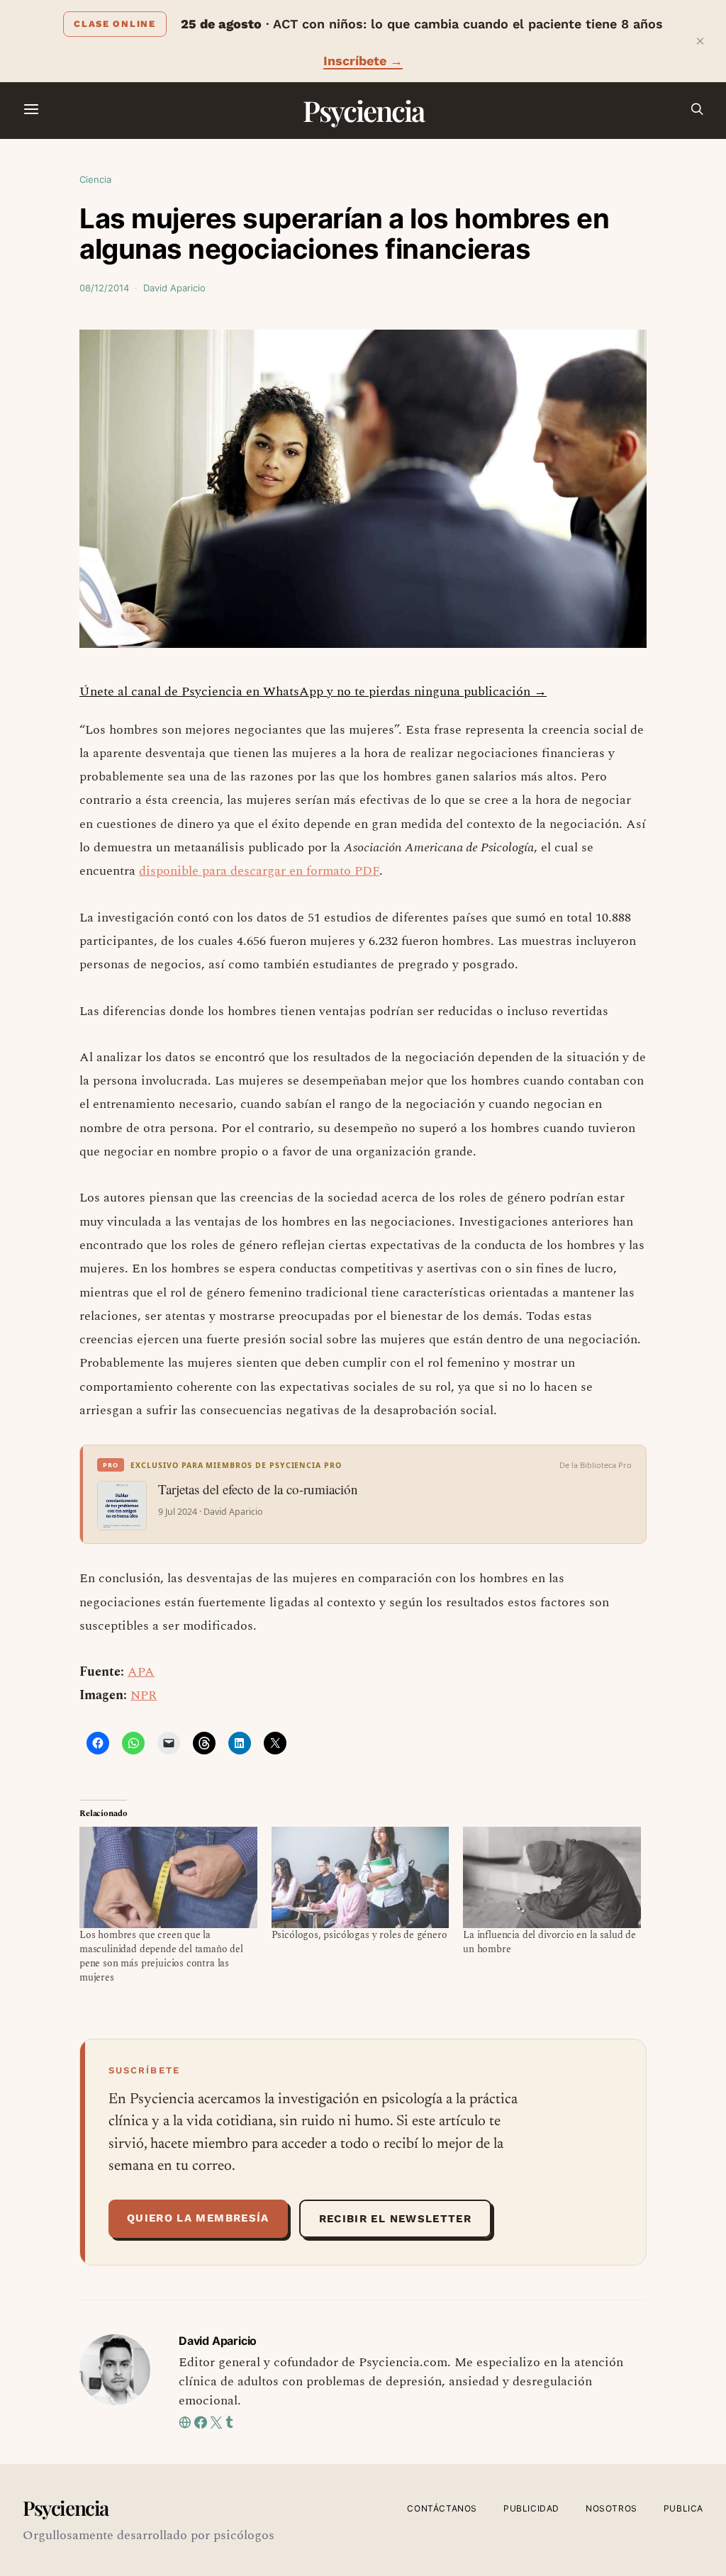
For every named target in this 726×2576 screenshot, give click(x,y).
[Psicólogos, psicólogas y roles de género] (361, 1877)
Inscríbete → (363, 61)
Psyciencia (363, 110)
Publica (683, 2508)
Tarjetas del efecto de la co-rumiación (258, 1489)
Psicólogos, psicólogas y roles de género (359, 1935)
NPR (144, 1695)
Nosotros (611, 2508)
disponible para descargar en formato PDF (259, 871)
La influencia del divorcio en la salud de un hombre (549, 1942)
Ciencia (95, 179)
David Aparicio (174, 288)
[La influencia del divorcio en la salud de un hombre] (552, 1877)
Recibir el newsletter (395, 2219)
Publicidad (531, 2508)
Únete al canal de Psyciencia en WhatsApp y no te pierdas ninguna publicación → (313, 691)
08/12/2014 (104, 288)
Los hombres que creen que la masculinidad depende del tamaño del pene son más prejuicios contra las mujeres (161, 1956)
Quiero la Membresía (198, 2218)
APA (141, 1672)
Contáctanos (442, 2508)
